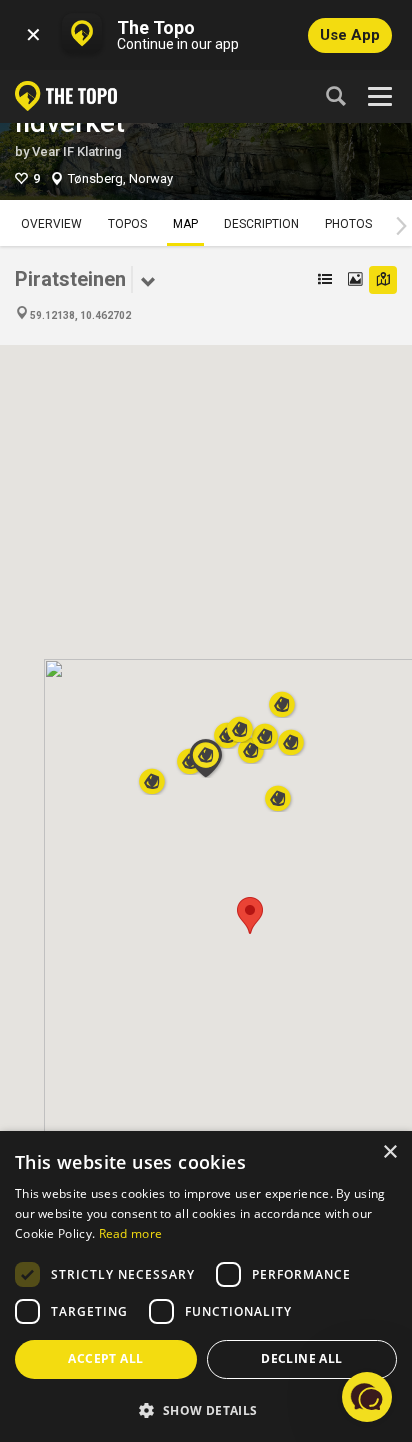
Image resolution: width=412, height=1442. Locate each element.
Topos (127, 224)
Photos (348, 224)
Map (185, 224)
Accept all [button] (105, 1358)
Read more (131, 1233)
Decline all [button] (301, 1358)
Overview (51, 224)
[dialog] (206, 1286)
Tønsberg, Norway (120, 178)
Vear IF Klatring (77, 151)
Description (261, 224)
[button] (250, 915)
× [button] (389, 1152)
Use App (350, 35)
